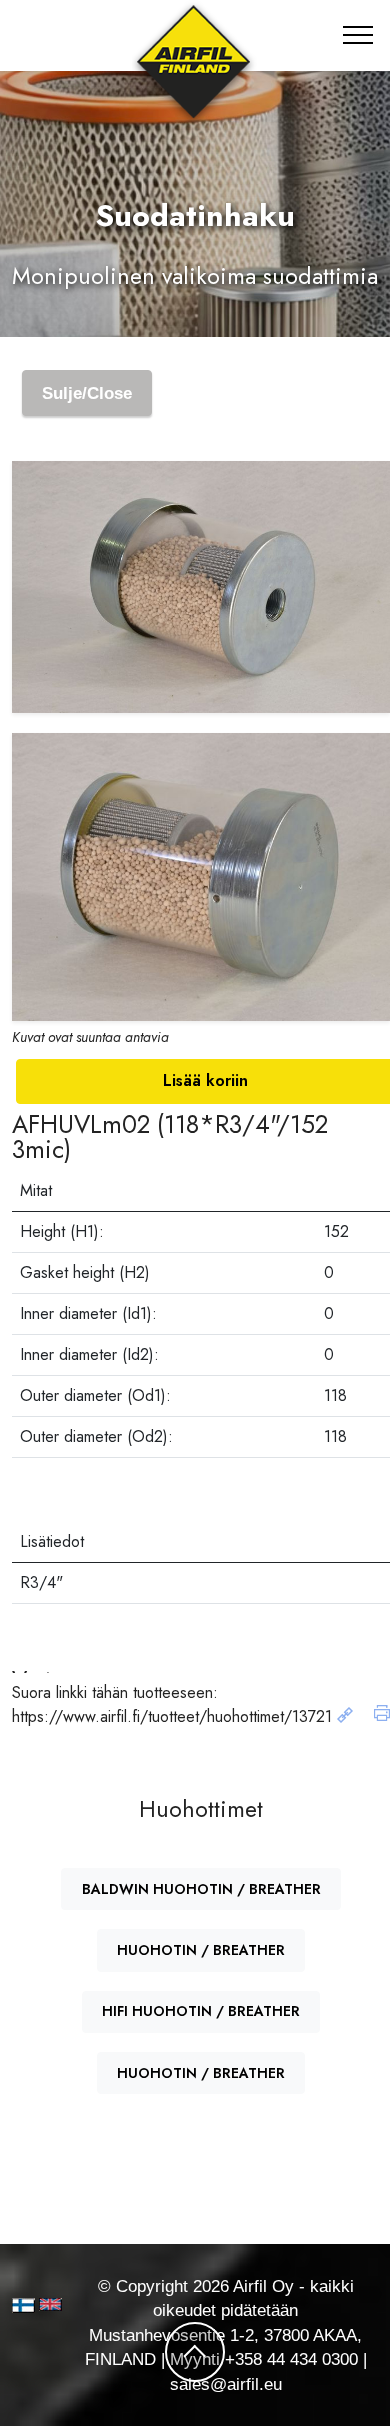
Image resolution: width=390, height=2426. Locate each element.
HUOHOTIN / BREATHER (201, 1950)
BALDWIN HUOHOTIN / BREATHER (201, 1889)
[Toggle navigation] (358, 35)
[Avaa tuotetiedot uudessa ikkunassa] (345, 1716)
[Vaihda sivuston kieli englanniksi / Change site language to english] (42, 2304)
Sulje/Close (87, 393)
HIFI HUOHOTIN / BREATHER (201, 2011)
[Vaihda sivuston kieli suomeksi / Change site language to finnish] (23, 2305)
